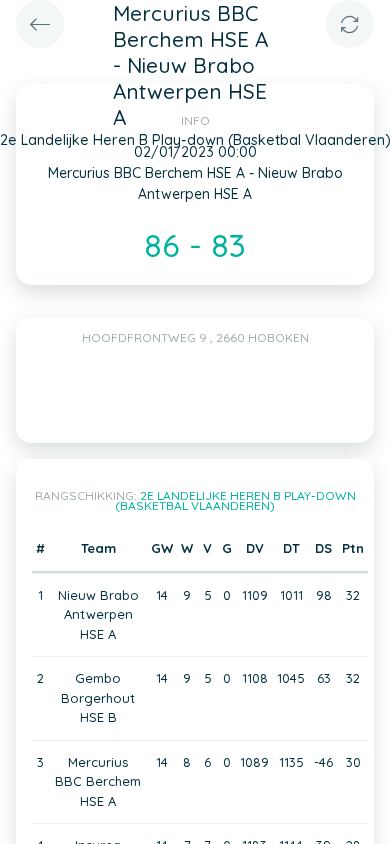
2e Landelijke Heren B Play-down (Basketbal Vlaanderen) (235, 500)
